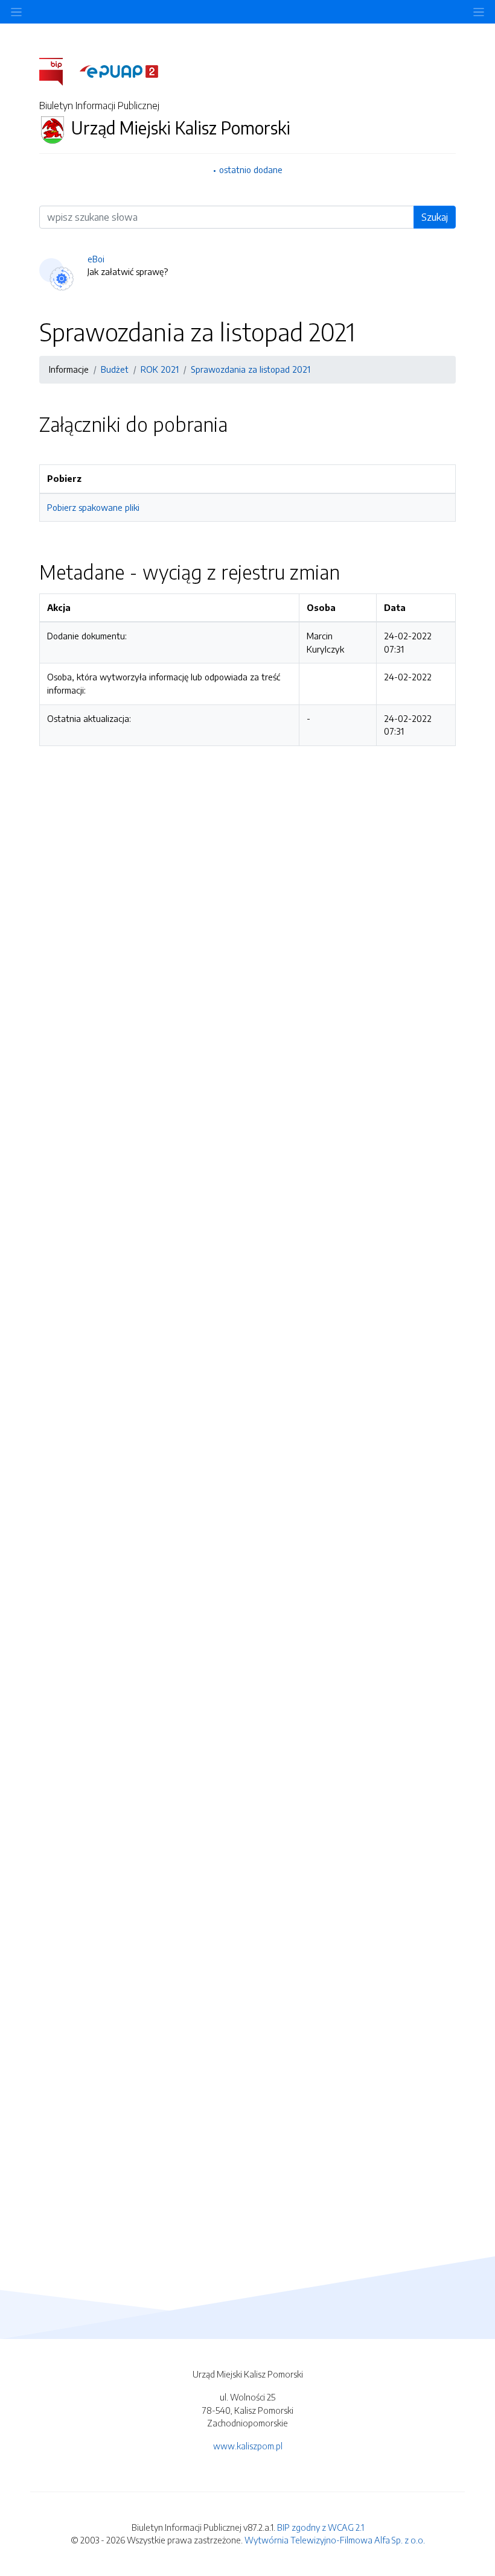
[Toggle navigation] (479, 12)
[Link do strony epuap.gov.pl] (119, 71)
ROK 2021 (160, 369)
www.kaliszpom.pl (248, 2446)
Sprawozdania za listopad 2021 (251, 369)
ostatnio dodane (251, 169)
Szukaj (435, 217)
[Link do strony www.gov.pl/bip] (58, 71)
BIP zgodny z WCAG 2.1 (321, 2527)
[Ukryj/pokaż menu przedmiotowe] (16, 12)
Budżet (115, 369)
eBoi (96, 259)
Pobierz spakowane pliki (93, 507)
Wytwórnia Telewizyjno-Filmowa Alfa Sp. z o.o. (335, 2540)
